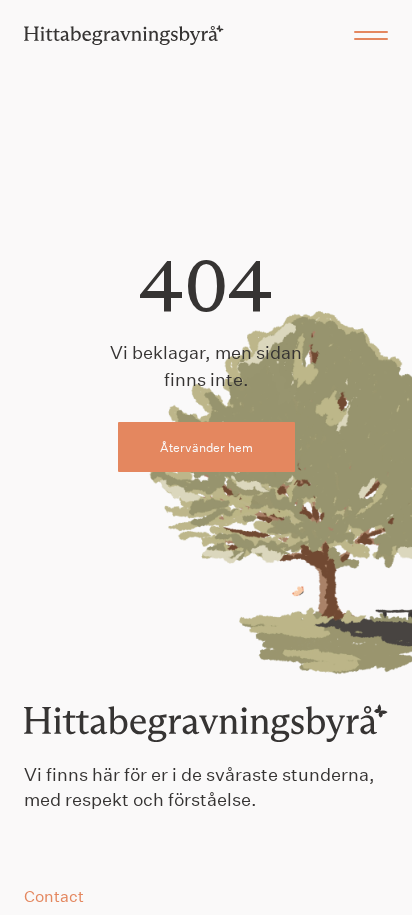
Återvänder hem (206, 447)
